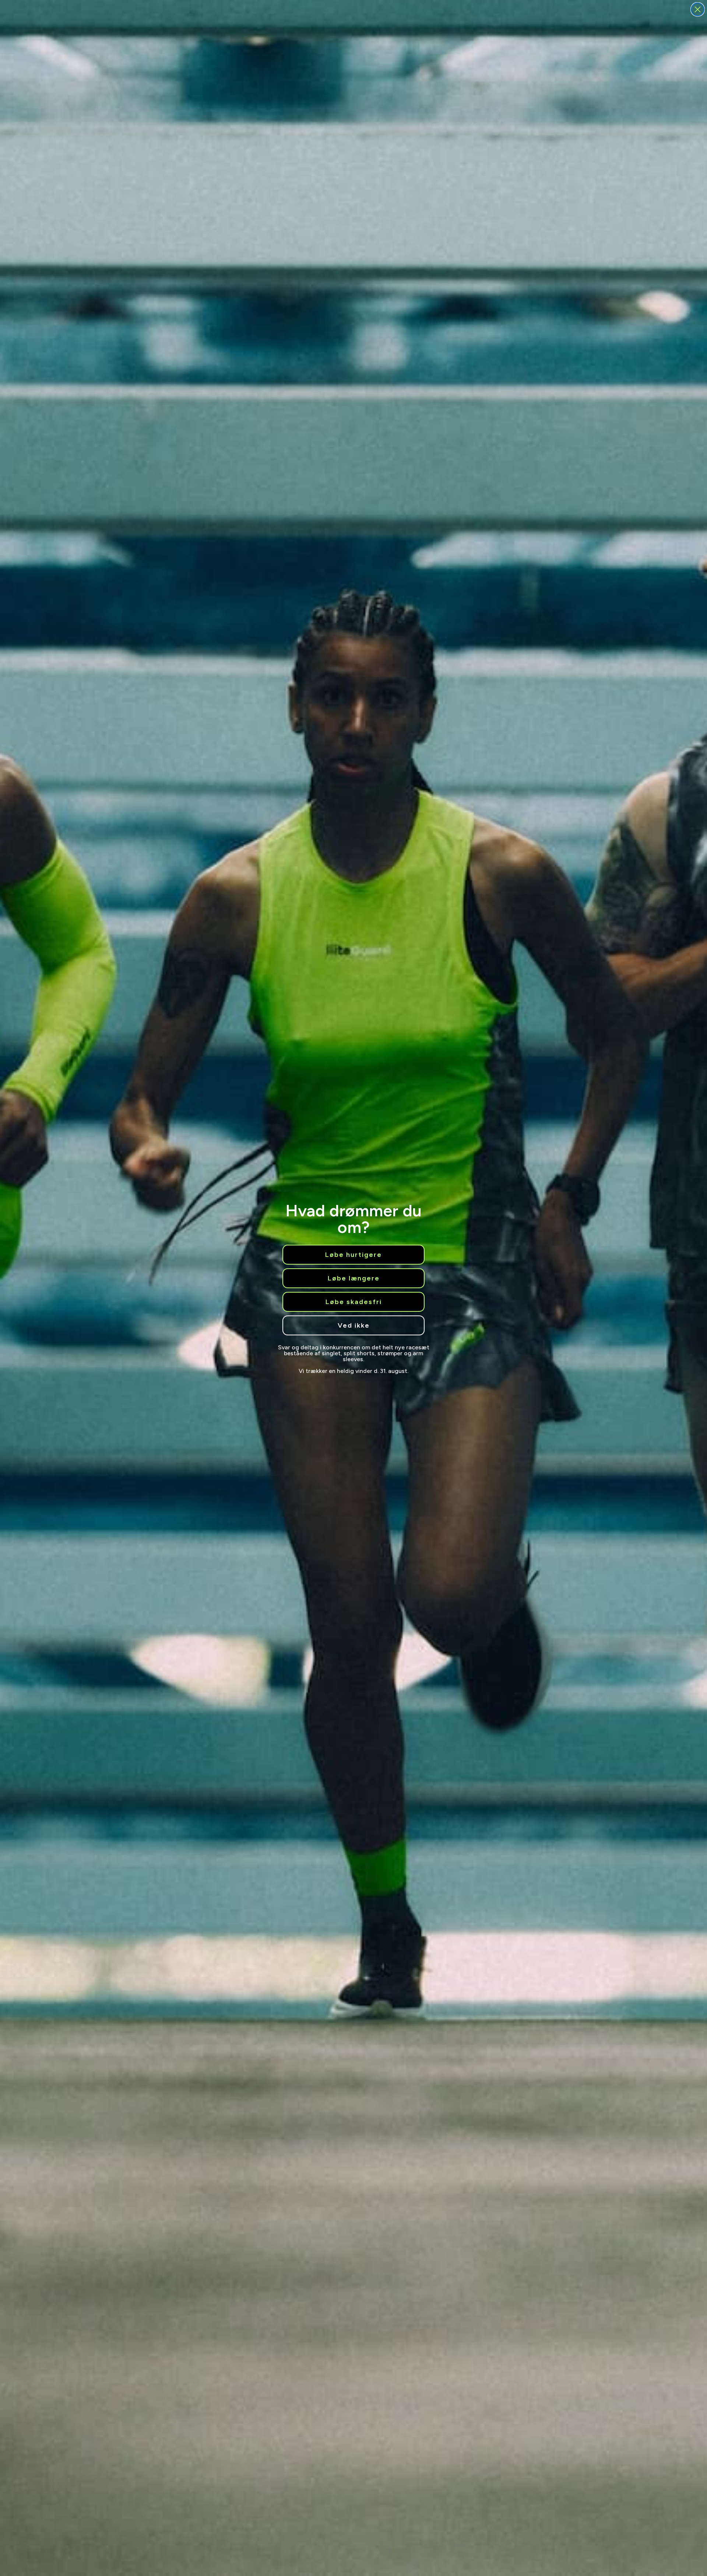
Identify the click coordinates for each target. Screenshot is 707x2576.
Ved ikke (354, 1325)
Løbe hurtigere (353, 1255)
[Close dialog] (698, 9)
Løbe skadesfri (354, 1302)
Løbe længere (354, 1278)
